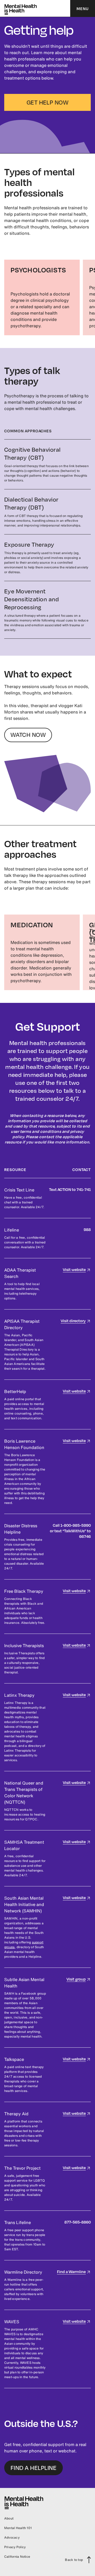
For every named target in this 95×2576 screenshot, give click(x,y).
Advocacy (12, 2537)
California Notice (17, 2557)
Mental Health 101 (18, 2528)
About (9, 2518)
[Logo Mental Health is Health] (21, 8)
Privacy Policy (15, 2547)
